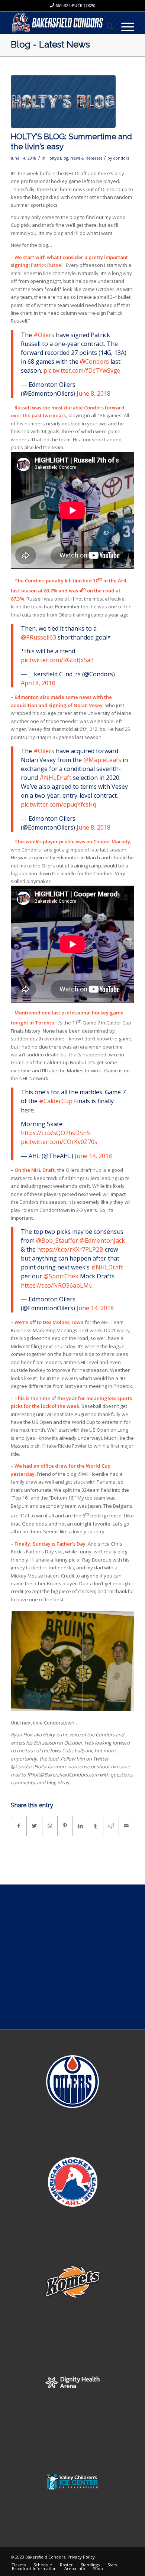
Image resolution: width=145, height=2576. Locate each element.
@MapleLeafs (102, 760)
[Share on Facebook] (19, 1826)
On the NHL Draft (34, 1170)
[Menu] (124, 26)
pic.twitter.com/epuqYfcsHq (59, 804)
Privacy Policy (81, 2557)
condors (121, 158)
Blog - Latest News (50, 44)
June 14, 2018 (93, 1156)
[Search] (107, 26)
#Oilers (44, 335)
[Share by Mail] (126, 1826)
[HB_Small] (63, 102)
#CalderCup (56, 1101)
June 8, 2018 (94, 393)
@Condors (94, 362)
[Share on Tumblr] (96, 1826)
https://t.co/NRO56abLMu (57, 1285)
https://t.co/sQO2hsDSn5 (55, 1133)
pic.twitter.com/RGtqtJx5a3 (57, 660)
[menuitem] (107, 26)
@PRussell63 (38, 637)
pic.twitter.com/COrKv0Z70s (59, 1142)
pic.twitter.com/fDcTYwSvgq (82, 370)
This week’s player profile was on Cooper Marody (72, 841)
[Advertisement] (72, 1957)
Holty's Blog (57, 158)
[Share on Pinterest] (65, 1826)
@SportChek (61, 1276)
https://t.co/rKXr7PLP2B (70, 1249)
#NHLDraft (55, 778)
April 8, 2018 (38, 683)
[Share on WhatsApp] (50, 1826)
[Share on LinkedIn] (80, 1826)
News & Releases (86, 158)
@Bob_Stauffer (57, 1240)
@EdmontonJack (102, 1240)
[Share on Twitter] (34, 1826)
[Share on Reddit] (111, 1826)
